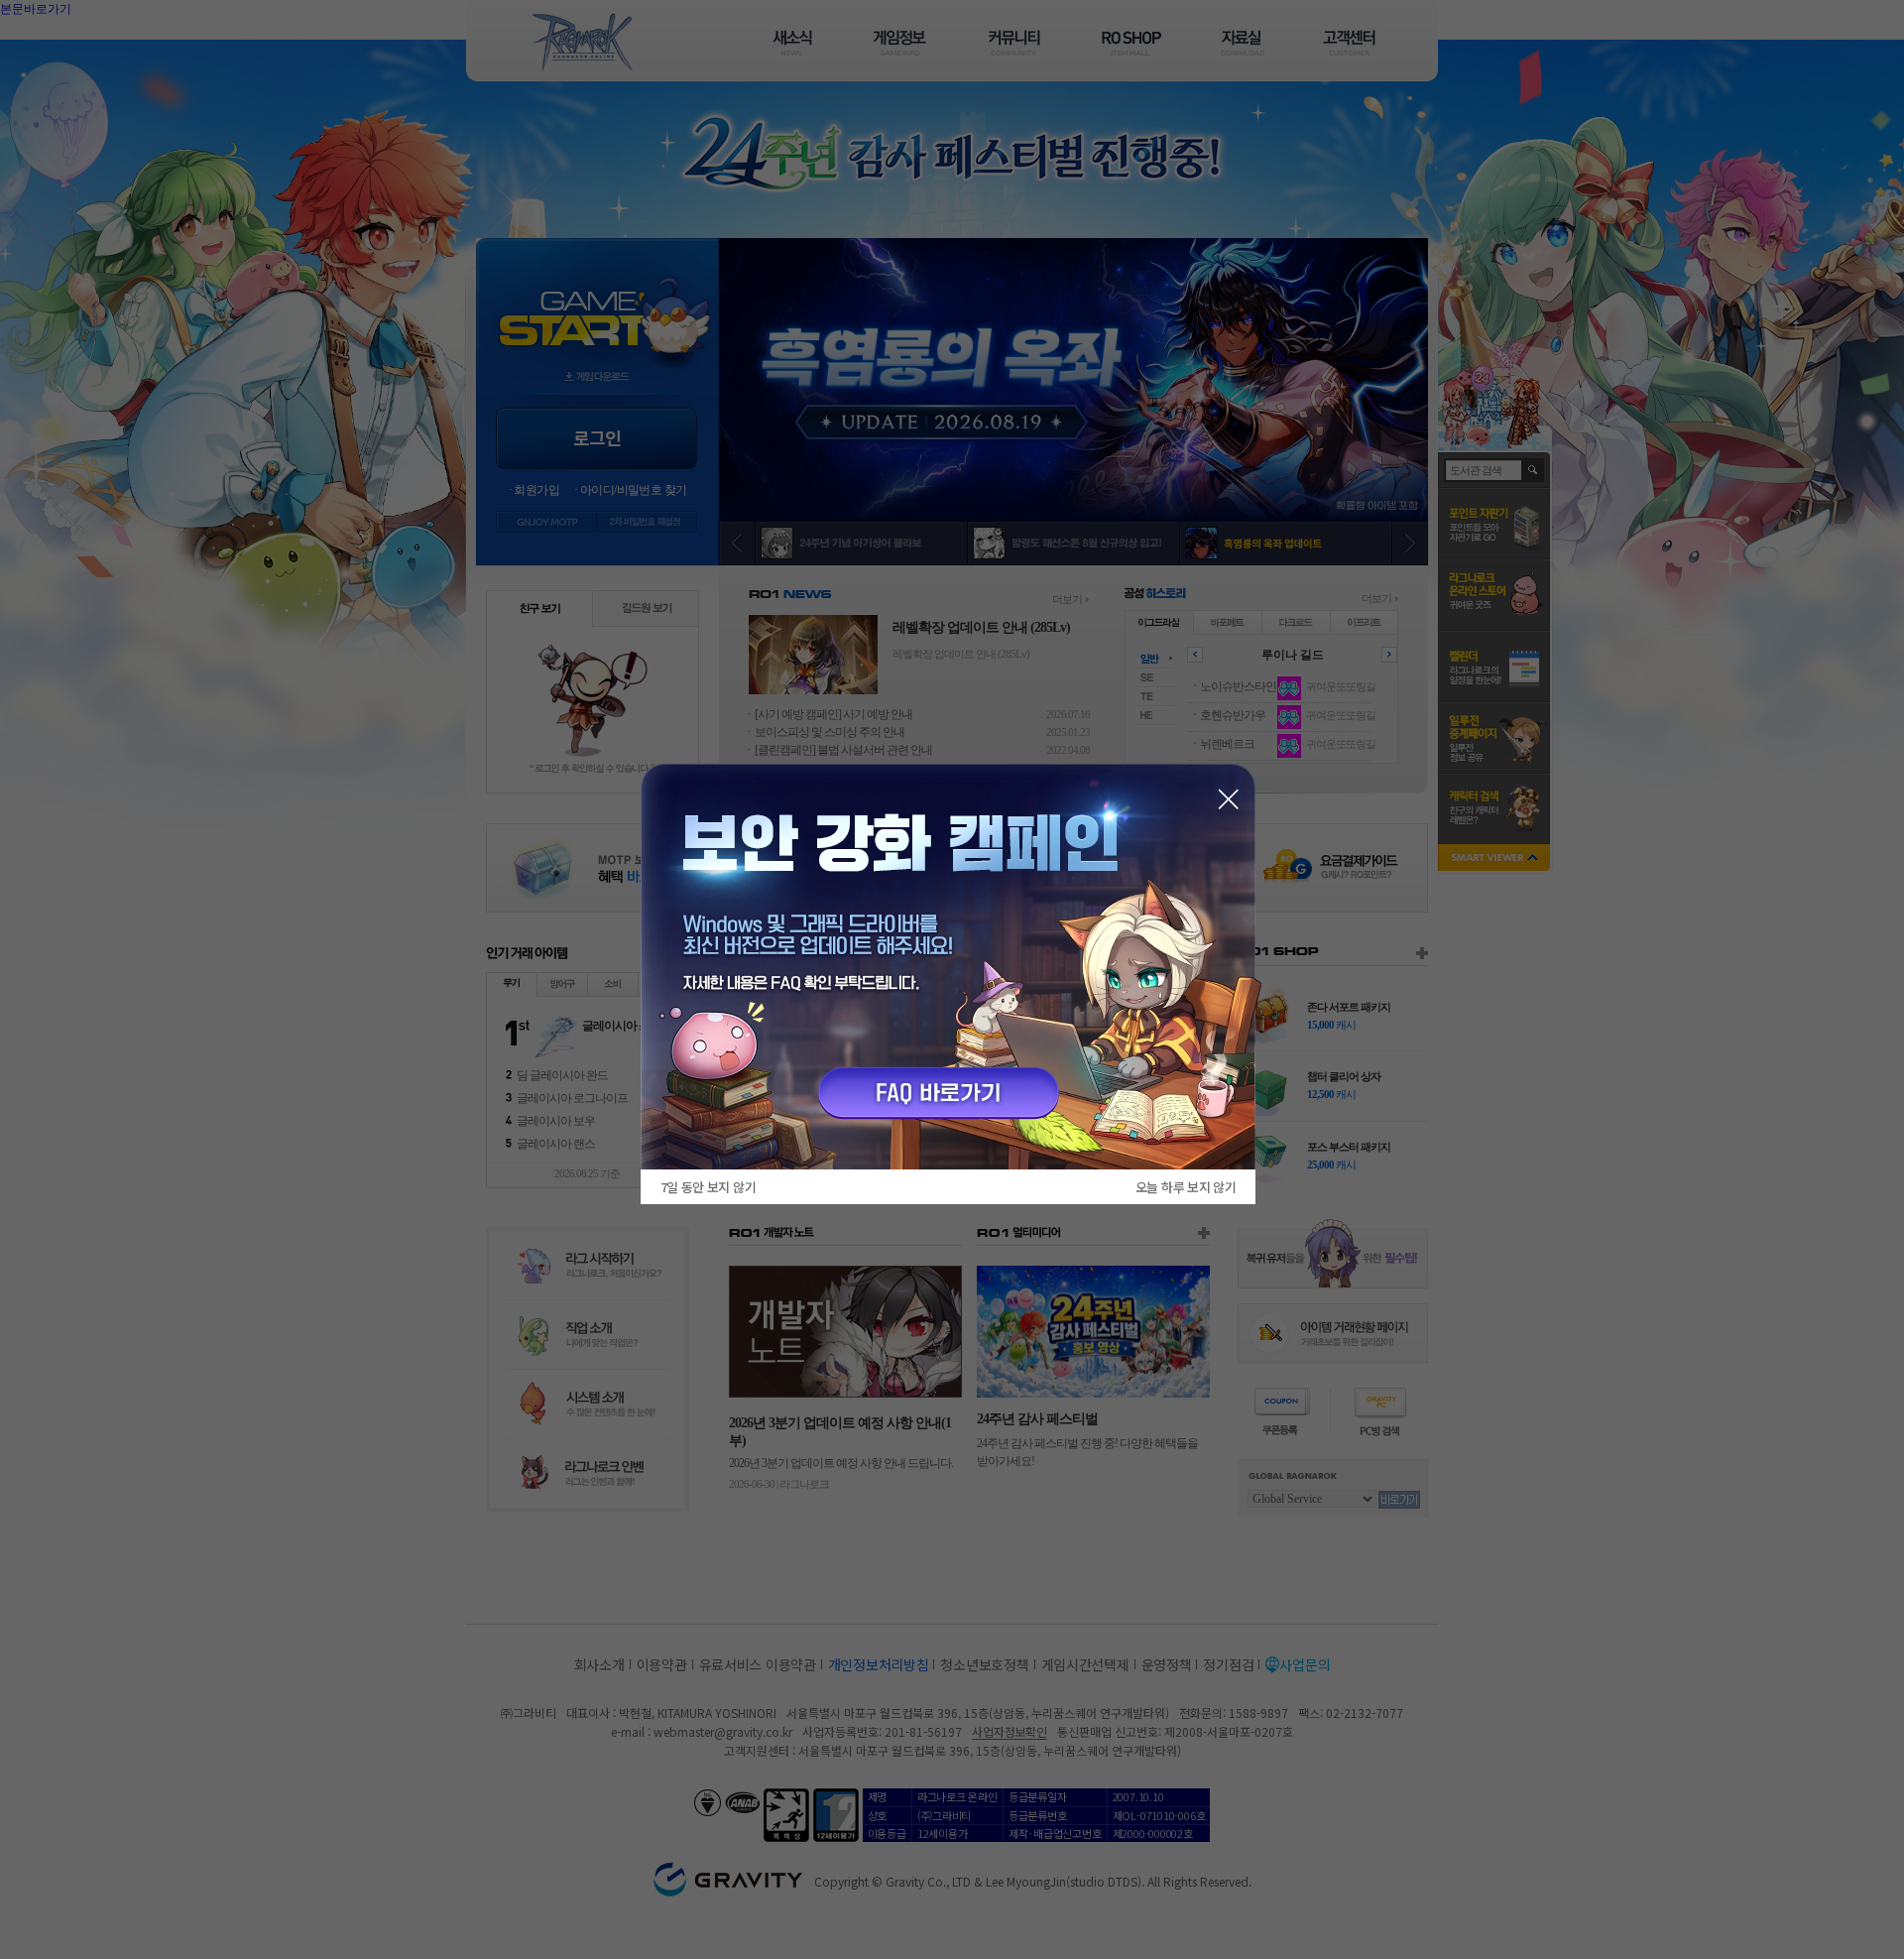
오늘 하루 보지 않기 (1186, 1187)
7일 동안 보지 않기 (708, 1187)
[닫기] (1228, 799)
